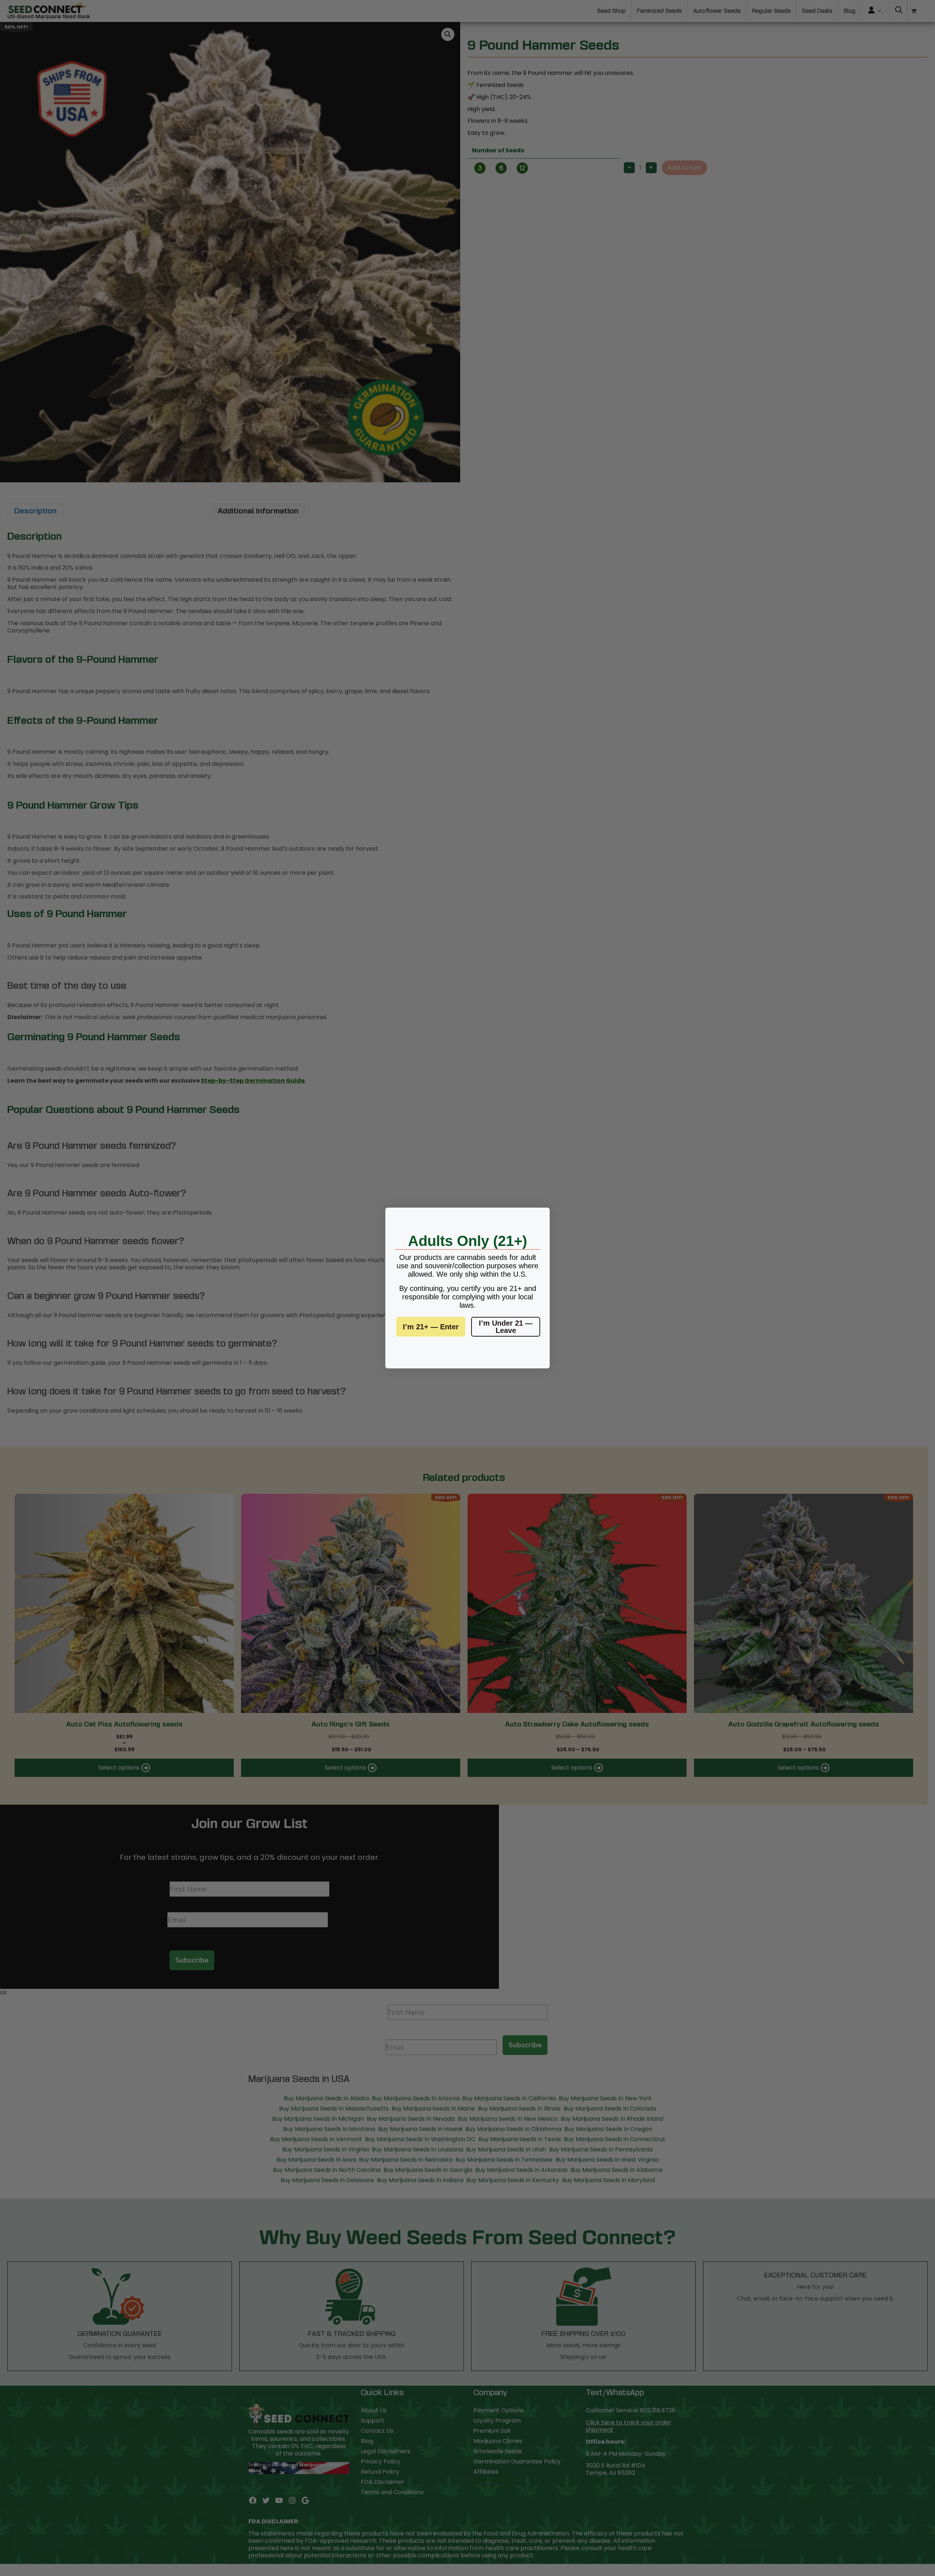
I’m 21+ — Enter (431, 1327)
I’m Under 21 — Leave (506, 1327)
